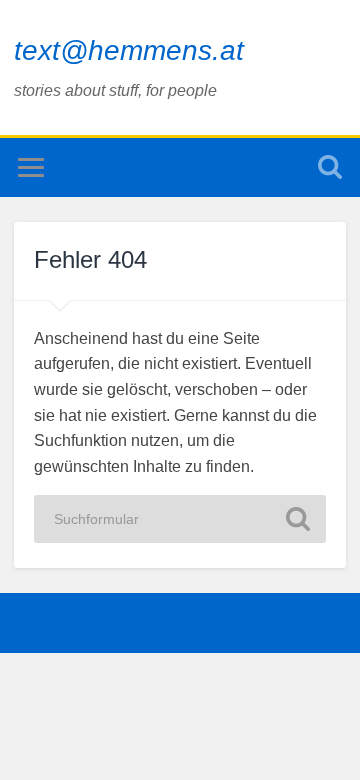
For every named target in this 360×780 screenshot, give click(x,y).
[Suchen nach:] (179, 519)
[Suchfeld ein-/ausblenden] (330, 167)
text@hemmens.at (129, 50)
